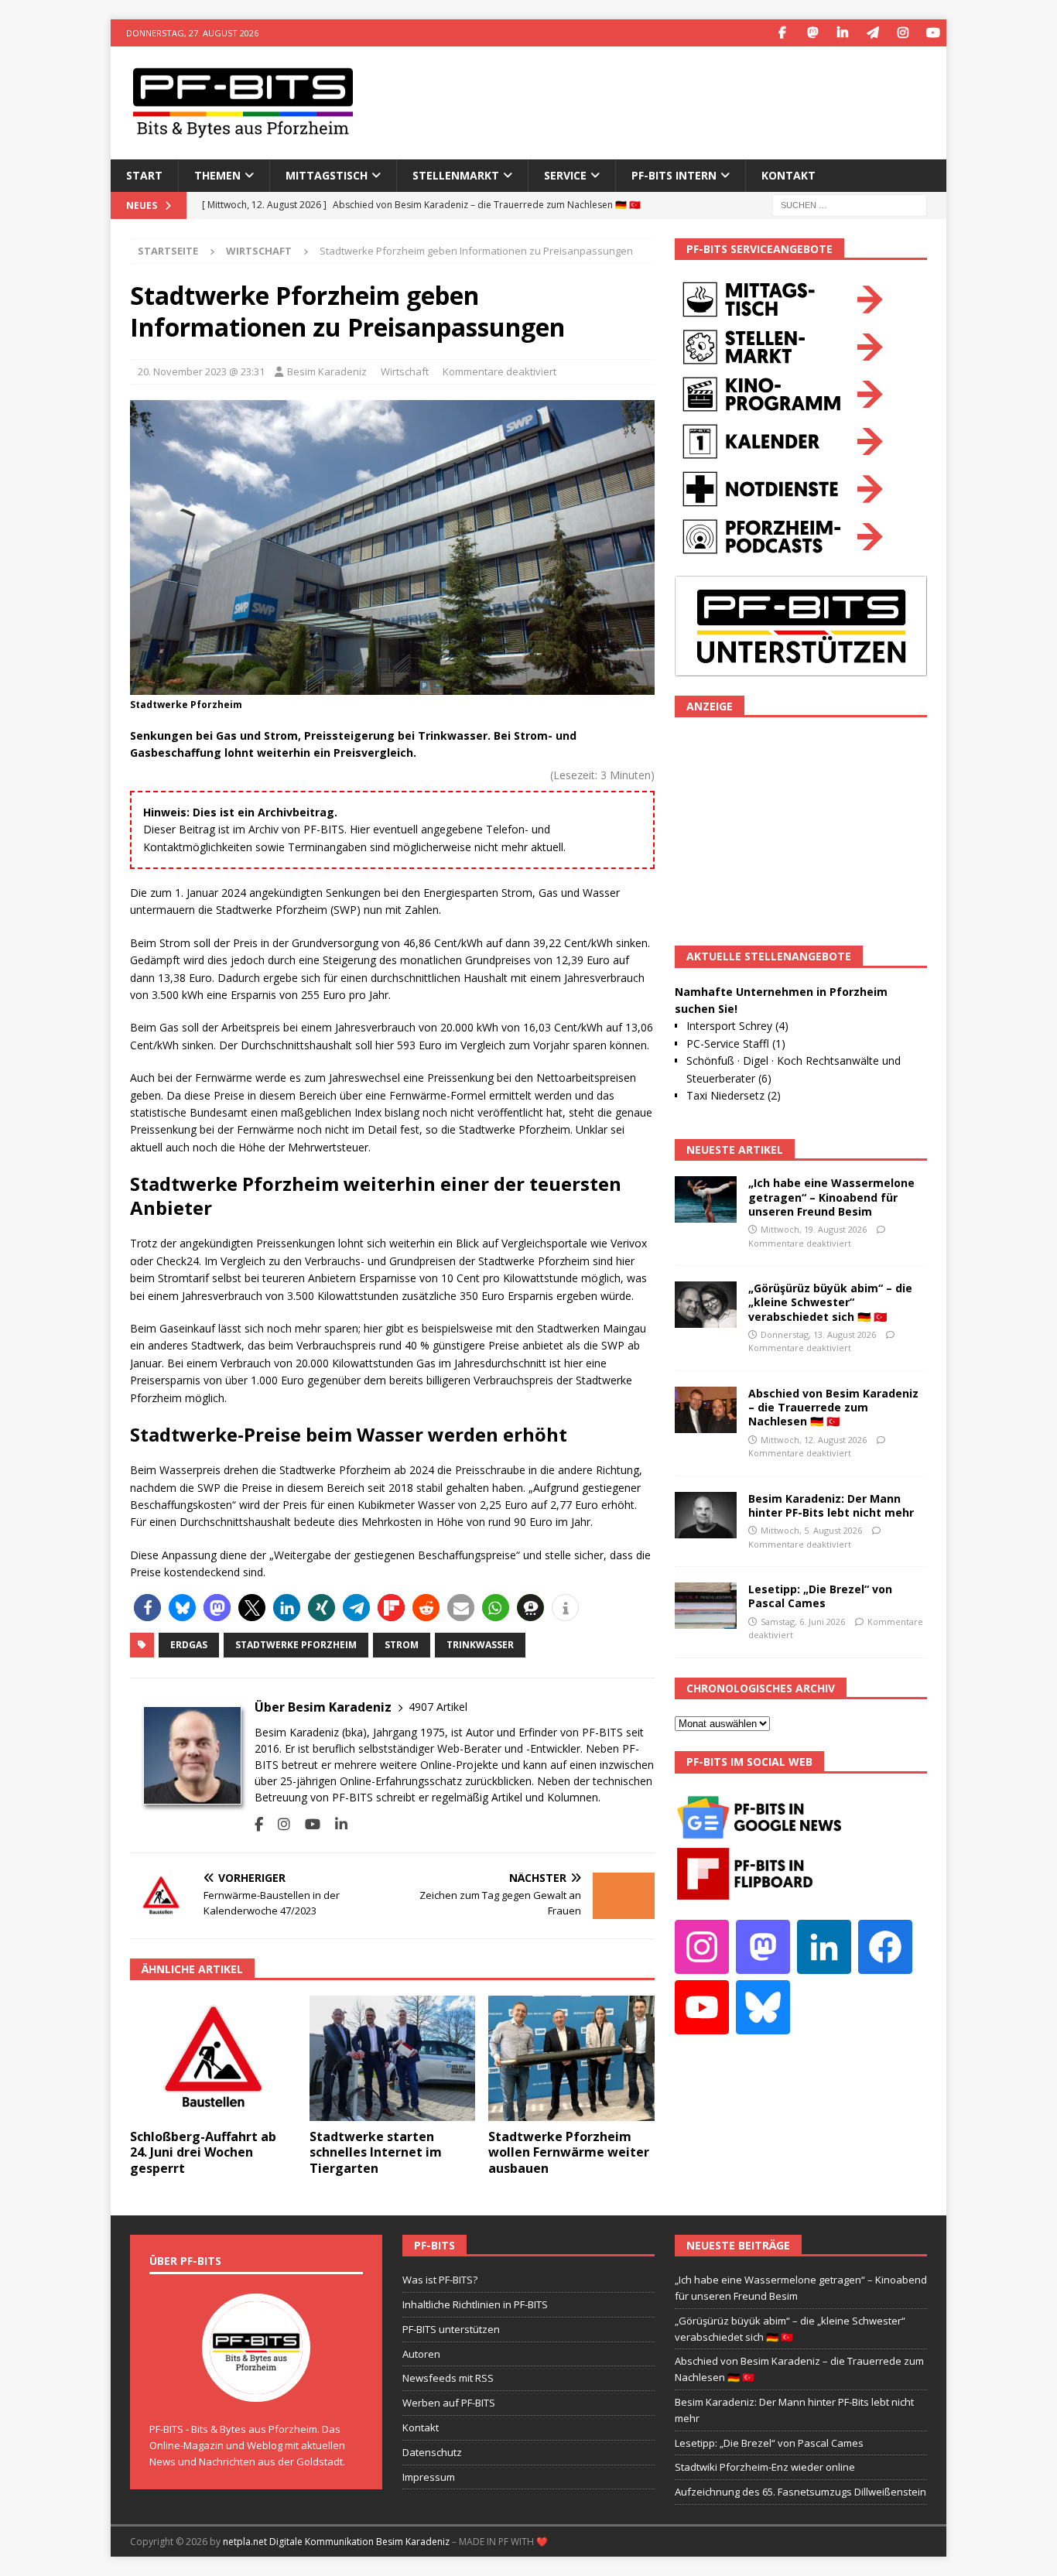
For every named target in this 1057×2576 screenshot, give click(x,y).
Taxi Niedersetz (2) (734, 1095)
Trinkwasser (480, 1645)
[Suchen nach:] (850, 204)
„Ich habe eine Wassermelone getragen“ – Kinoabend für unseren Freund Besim (831, 1197)
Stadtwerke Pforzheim (296, 1645)
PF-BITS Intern (674, 175)
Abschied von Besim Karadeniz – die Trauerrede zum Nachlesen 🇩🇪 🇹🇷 (833, 1407)
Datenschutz (432, 2452)
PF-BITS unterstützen (451, 2329)
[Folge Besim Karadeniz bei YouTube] (307, 1824)
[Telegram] (872, 33)
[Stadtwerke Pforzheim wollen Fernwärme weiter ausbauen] (571, 2058)
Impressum (429, 2477)
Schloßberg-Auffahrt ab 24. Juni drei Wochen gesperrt (203, 2153)
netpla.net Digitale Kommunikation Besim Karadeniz (336, 2542)
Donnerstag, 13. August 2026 (818, 1334)
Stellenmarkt (456, 175)
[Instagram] (903, 33)
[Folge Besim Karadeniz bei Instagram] (278, 1824)
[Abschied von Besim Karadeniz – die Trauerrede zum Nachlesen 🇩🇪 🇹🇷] (706, 1410)
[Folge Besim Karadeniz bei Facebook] (259, 1824)
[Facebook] (782, 33)
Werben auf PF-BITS (449, 2403)
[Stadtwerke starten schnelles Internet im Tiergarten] (393, 2058)
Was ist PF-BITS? (440, 2280)
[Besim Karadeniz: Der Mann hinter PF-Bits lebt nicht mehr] (706, 1515)
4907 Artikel (438, 1707)
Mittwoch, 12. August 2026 (814, 1440)
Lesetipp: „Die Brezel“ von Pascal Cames (820, 1596)
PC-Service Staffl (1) (736, 1043)
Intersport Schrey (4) (737, 1026)
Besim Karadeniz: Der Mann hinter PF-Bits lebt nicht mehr (831, 1505)
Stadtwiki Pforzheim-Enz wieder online (765, 2467)
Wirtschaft (405, 371)
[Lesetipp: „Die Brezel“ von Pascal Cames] (706, 1606)
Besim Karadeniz (327, 371)
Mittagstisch (327, 175)
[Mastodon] (812, 33)
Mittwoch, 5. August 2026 (811, 1530)
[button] (147, 1608)
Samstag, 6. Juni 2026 (803, 1622)
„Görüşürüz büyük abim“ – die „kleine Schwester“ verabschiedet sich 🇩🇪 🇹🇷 (830, 1302)
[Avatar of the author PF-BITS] (256, 2386)
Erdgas (189, 1645)
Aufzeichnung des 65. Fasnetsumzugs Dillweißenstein (800, 2492)
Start (144, 175)
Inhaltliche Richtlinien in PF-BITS (475, 2304)
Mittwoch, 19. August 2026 (814, 1229)
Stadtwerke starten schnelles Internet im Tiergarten (376, 2153)
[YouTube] (933, 33)
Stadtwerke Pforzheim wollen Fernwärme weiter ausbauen (569, 2153)
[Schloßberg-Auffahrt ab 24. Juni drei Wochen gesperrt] (213, 2058)
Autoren (421, 2354)
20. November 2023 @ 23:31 (201, 371)
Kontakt (788, 175)
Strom (402, 1645)
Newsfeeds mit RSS (448, 2378)
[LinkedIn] (842, 33)
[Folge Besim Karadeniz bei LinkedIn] (335, 1824)
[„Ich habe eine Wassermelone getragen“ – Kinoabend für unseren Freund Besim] (706, 1199)
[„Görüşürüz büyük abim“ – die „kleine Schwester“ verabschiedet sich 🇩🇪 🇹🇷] (706, 1305)
